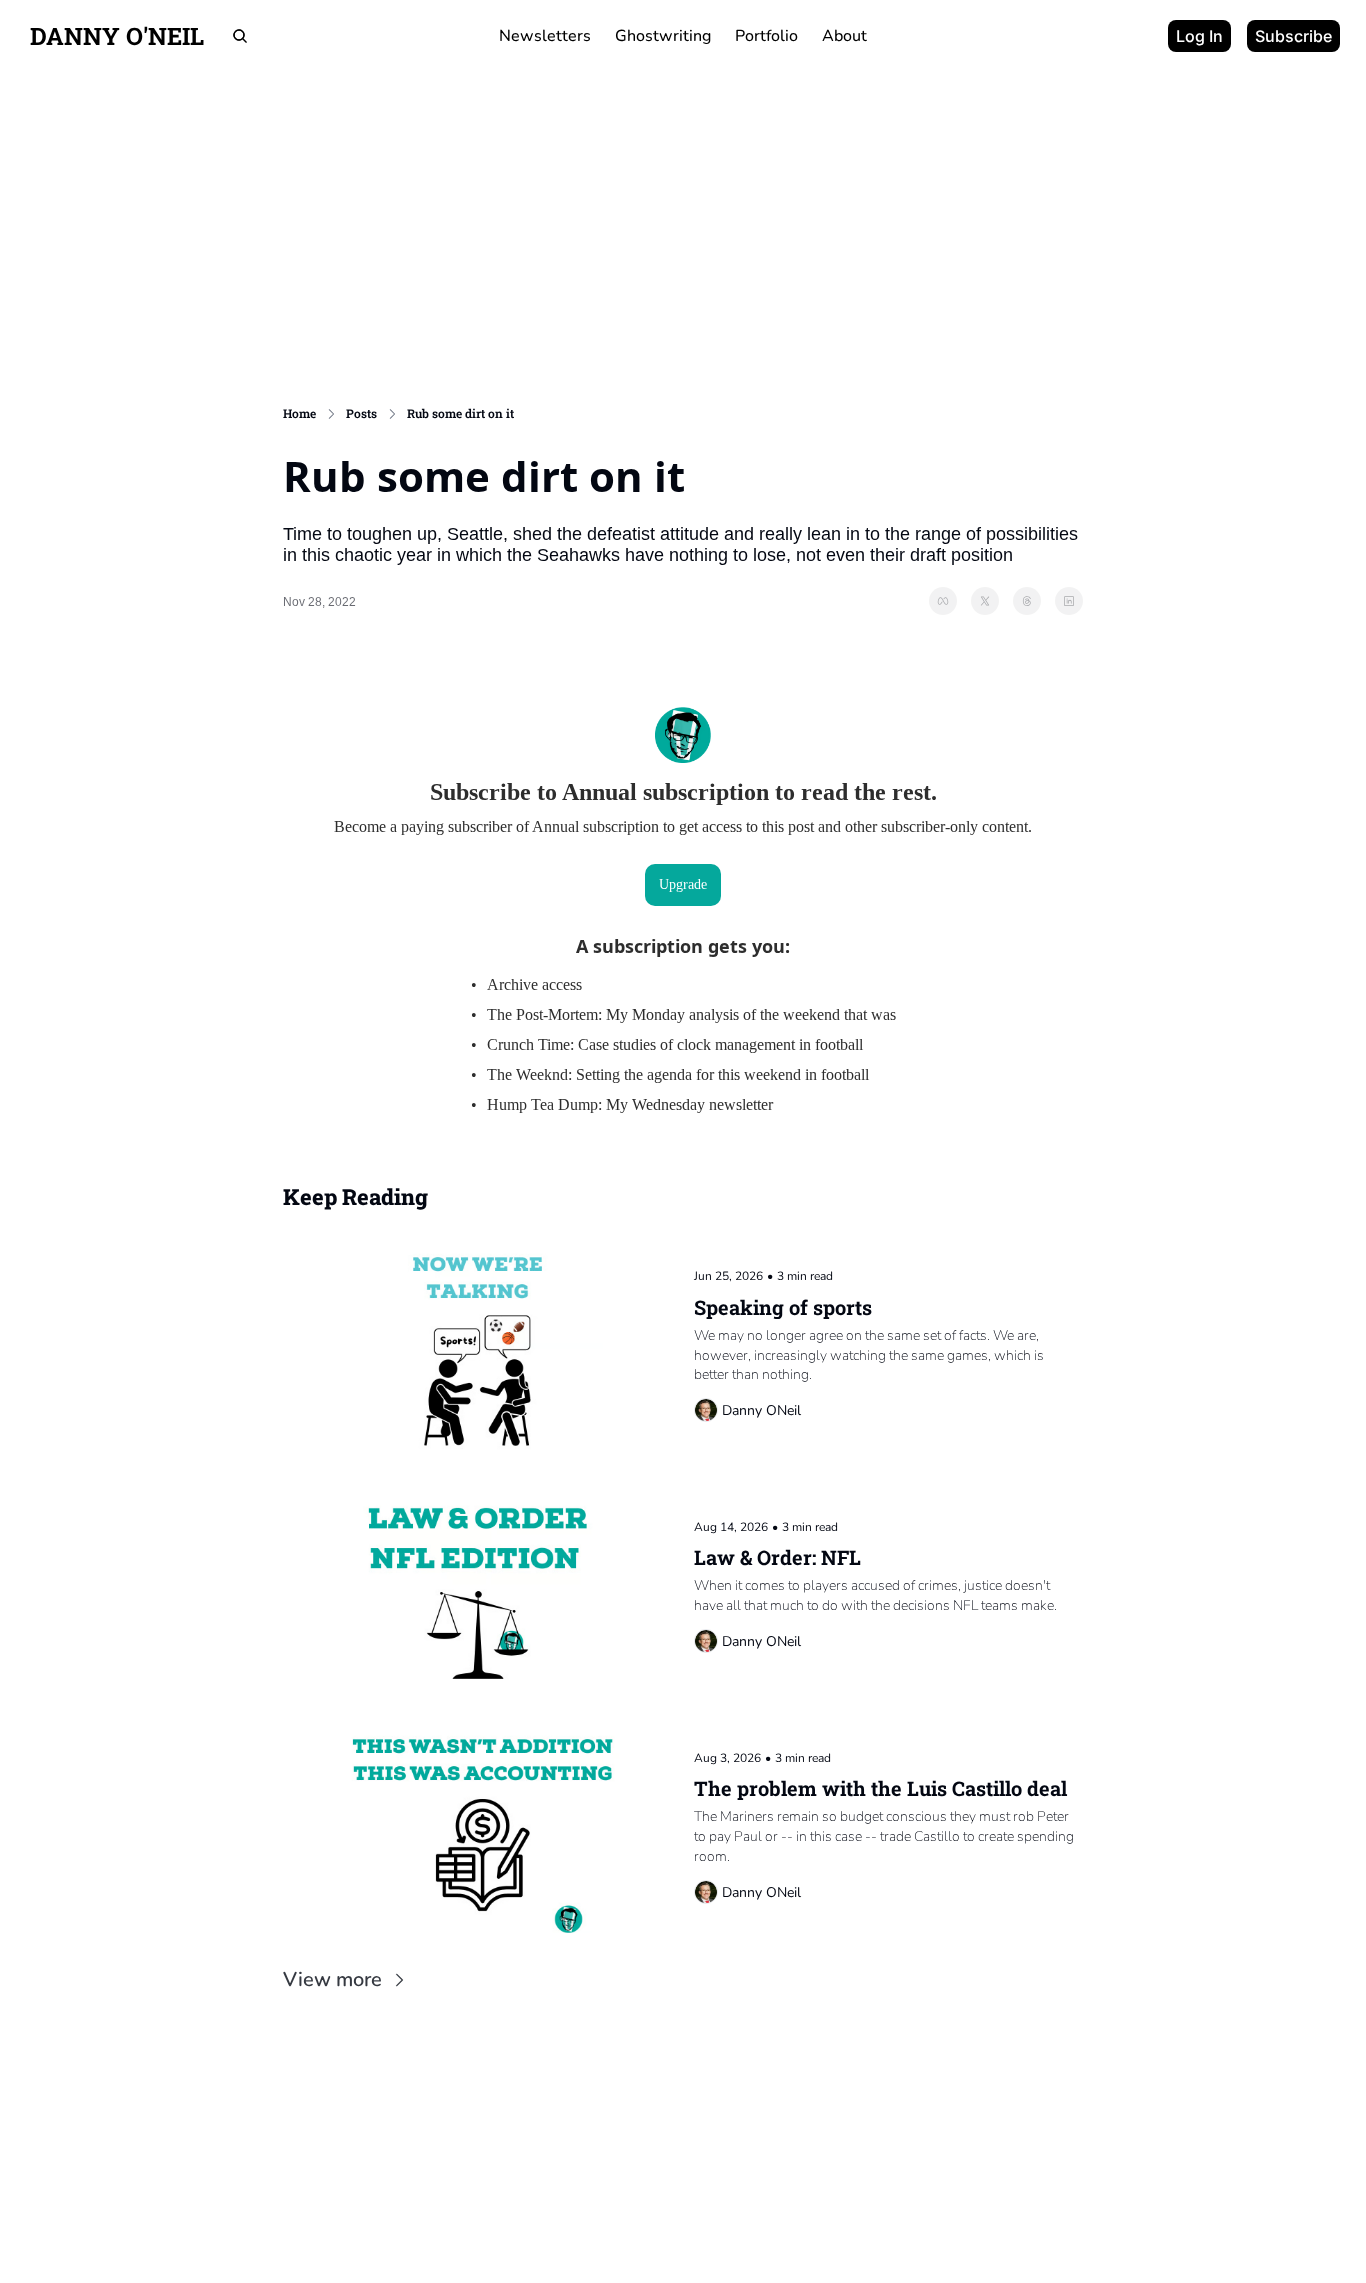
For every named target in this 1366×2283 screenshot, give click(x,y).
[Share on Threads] (1027, 601)
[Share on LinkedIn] (1069, 601)
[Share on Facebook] (943, 601)
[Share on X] (985, 601)
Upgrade (683, 884)
